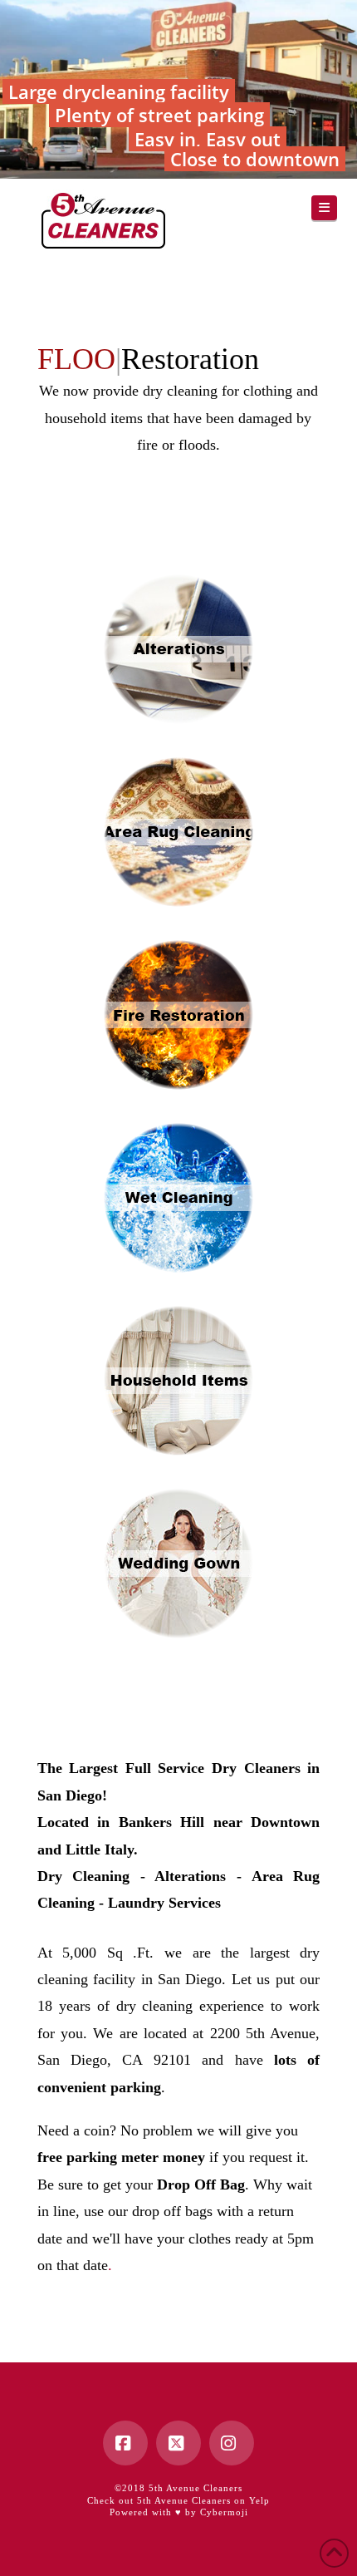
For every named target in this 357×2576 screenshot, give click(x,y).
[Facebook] (125, 2443)
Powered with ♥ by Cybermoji (179, 2512)
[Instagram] (232, 2443)
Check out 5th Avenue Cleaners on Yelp (178, 2500)
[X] (178, 2443)
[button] (325, 208)
